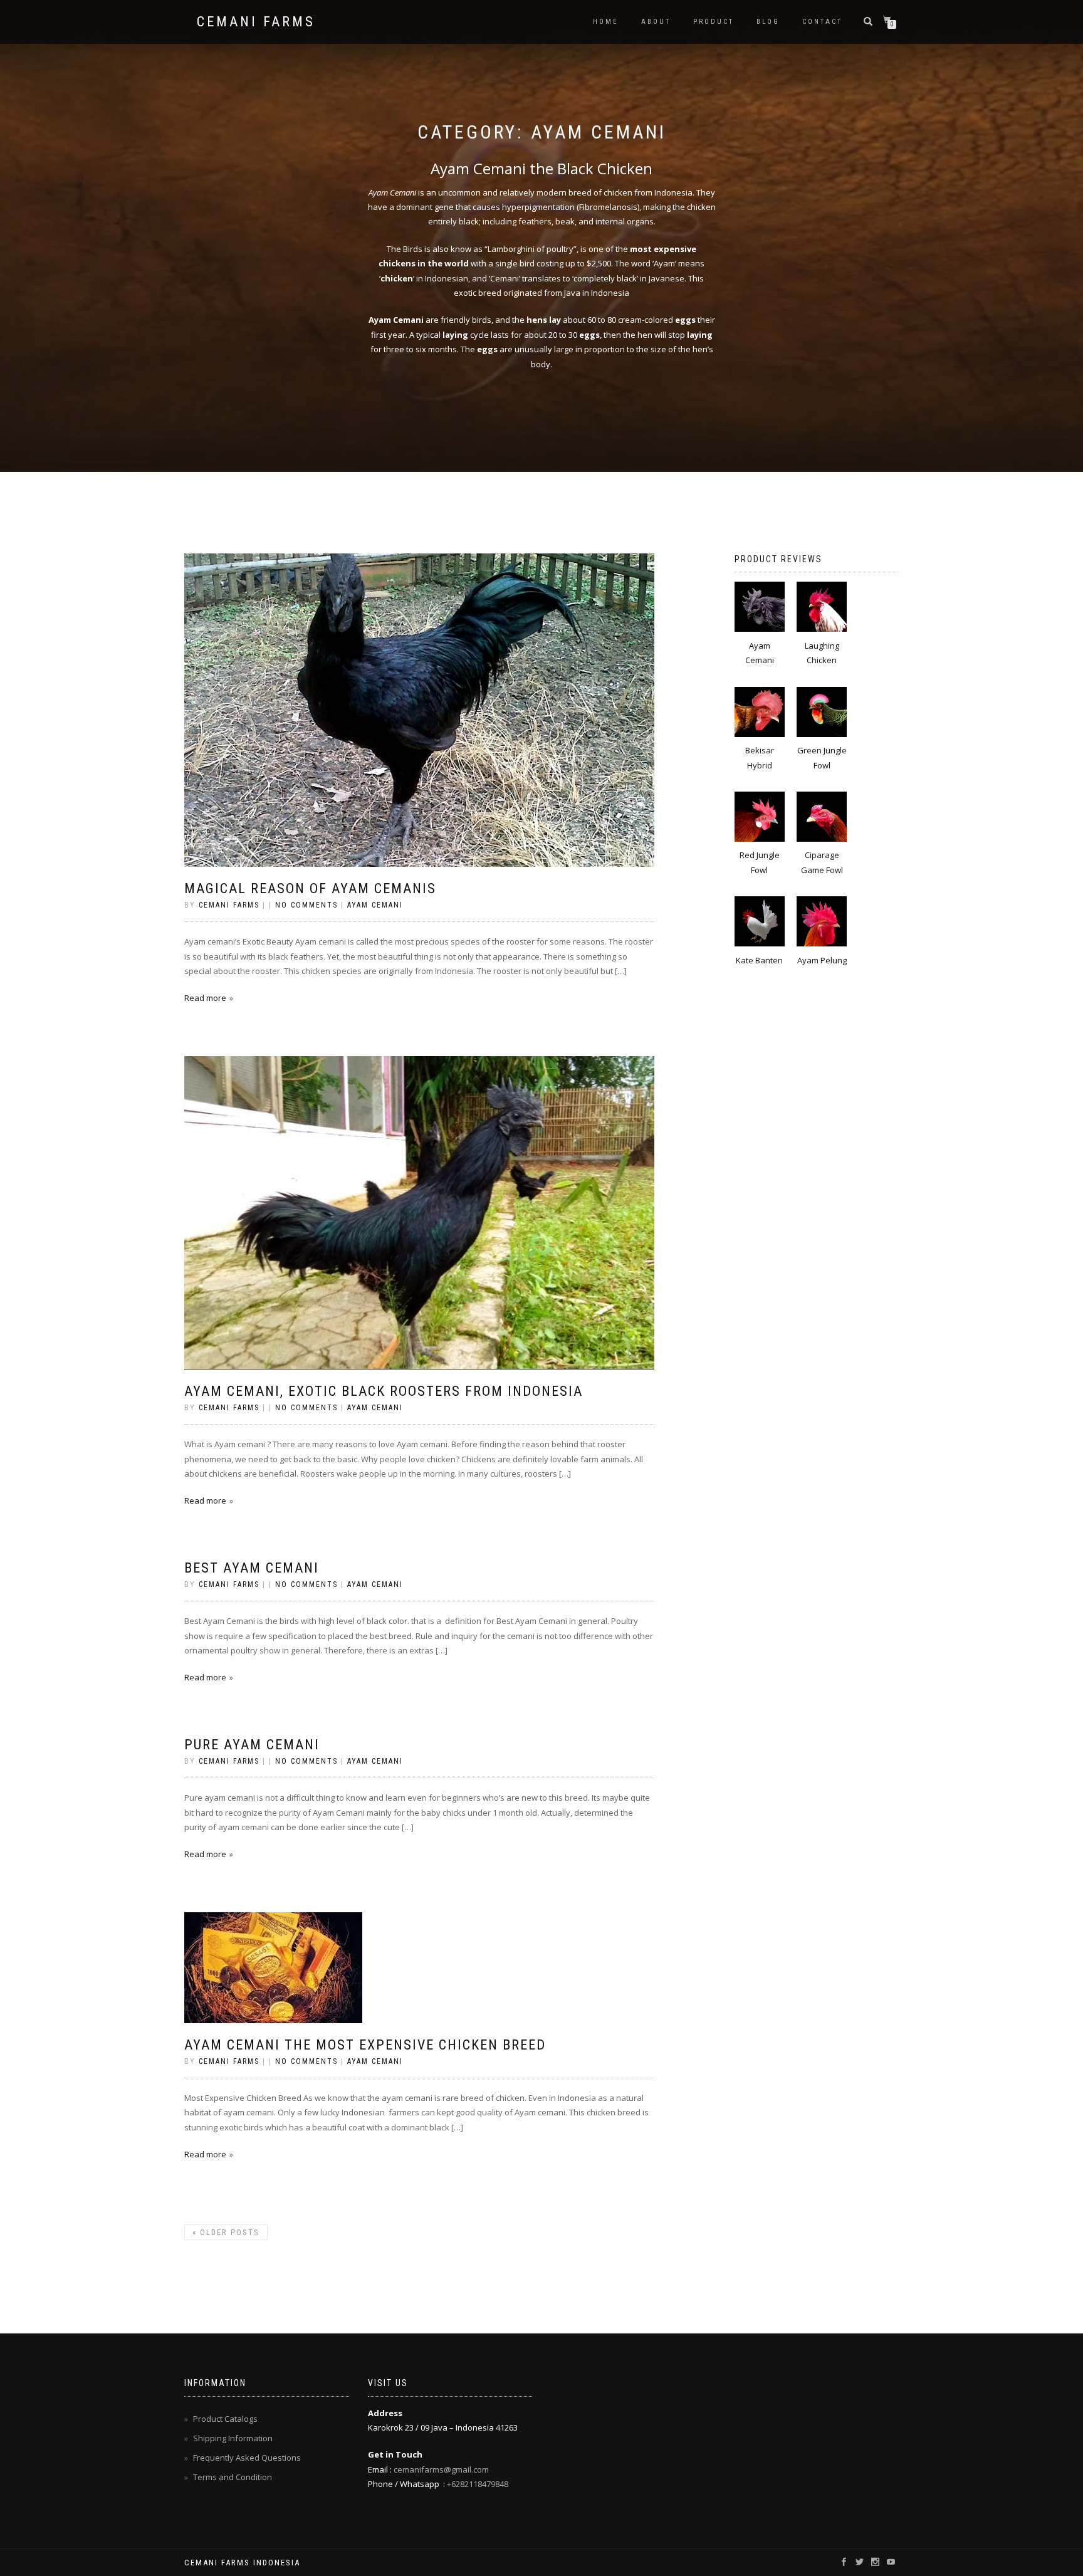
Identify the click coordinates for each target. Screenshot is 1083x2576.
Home (606, 22)
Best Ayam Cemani (252, 1568)
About (656, 22)
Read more (205, 998)
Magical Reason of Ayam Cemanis (310, 888)
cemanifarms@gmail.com (440, 2469)
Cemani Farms (256, 22)
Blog (768, 22)
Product (714, 22)
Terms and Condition (233, 2477)
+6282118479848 (478, 2484)
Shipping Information (233, 2438)
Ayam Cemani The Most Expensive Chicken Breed (365, 2045)
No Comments (306, 905)
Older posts (226, 2232)
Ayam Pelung (822, 960)
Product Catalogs (225, 2419)
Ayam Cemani (375, 905)
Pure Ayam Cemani (252, 1745)
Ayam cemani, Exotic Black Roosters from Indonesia (384, 1391)
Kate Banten (759, 960)
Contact (822, 22)
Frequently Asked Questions (247, 2458)
